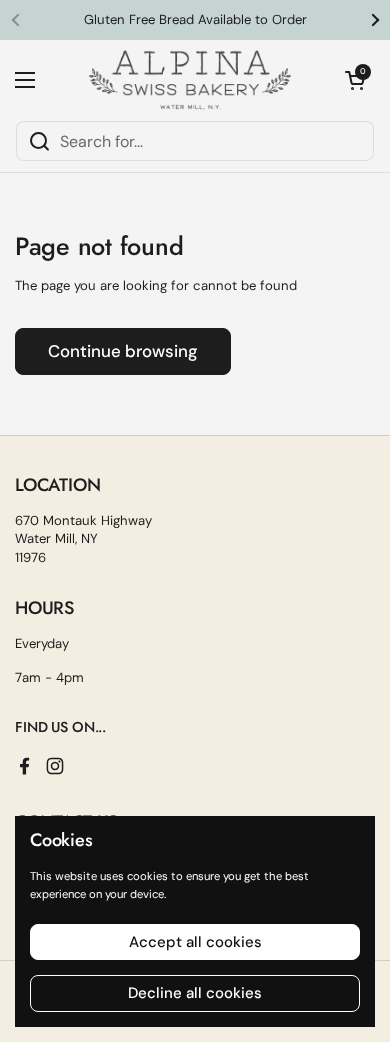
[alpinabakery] (190, 80)
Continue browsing (123, 351)
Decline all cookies (195, 993)
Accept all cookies (195, 942)
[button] (355, 80)
